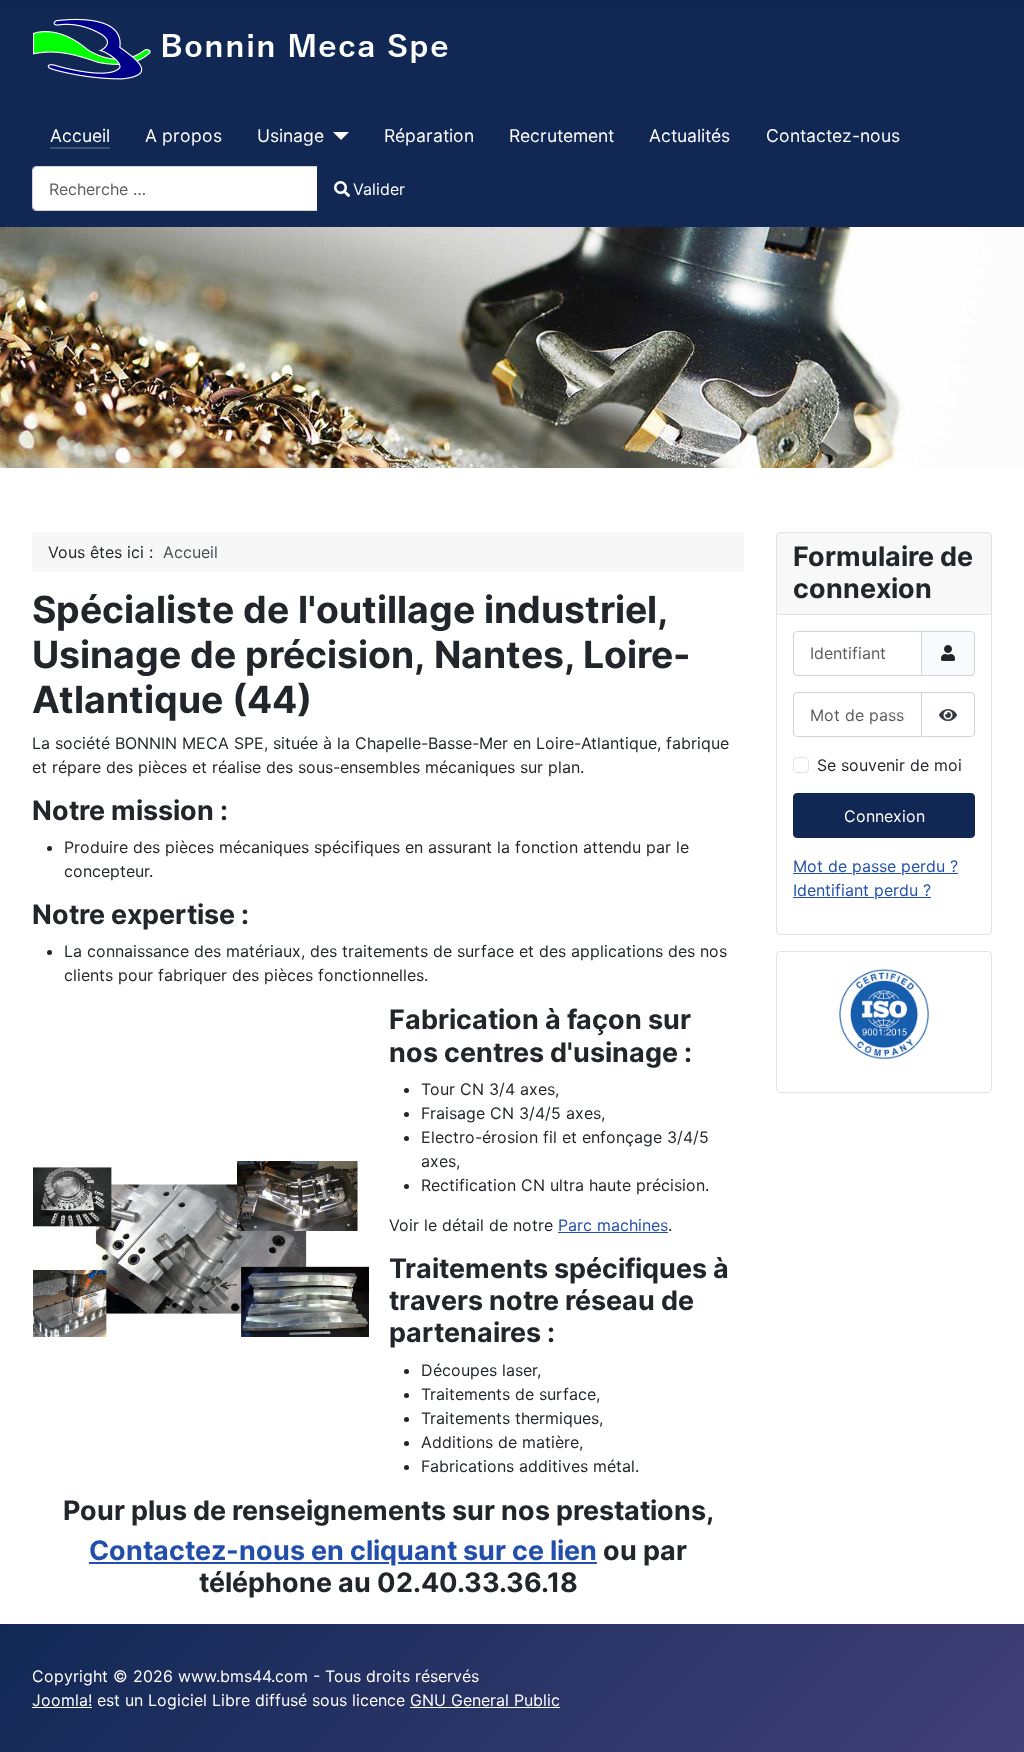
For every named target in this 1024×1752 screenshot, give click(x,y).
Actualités (689, 135)
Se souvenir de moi (889, 765)
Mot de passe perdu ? (875, 866)
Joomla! (62, 1700)
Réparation (429, 135)
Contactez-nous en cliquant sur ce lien (343, 1550)
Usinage (290, 135)
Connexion (884, 816)
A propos (183, 135)
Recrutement (561, 135)
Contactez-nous (833, 135)
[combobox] (175, 188)
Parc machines (613, 1225)
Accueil (80, 135)
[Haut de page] (989, 1715)
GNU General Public (485, 1700)
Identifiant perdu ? (862, 890)
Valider (379, 189)
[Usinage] (336, 136)
